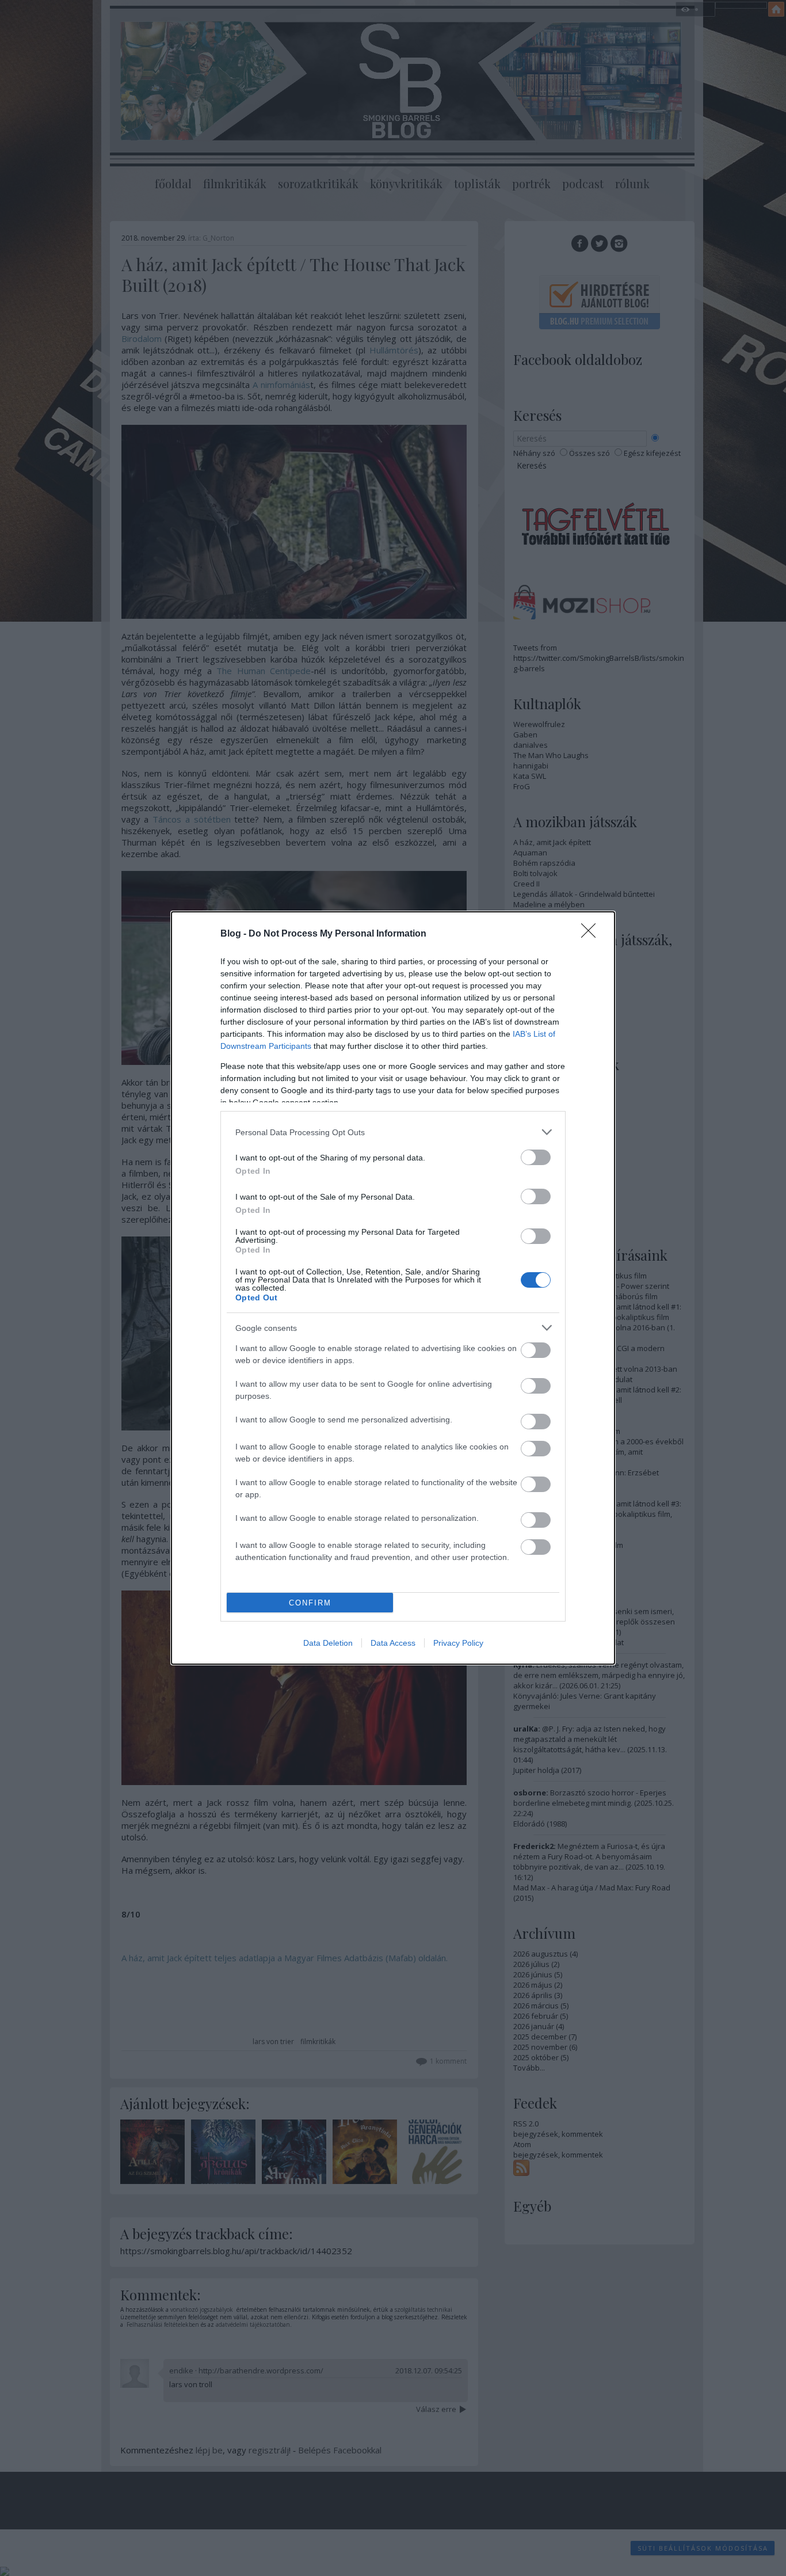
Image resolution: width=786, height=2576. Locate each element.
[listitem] (393, 1132)
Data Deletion (328, 1643)
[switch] (536, 1157)
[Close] (592, 934)
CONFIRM (310, 1603)
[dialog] (393, 1288)
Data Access (393, 1643)
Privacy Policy (458, 1643)
